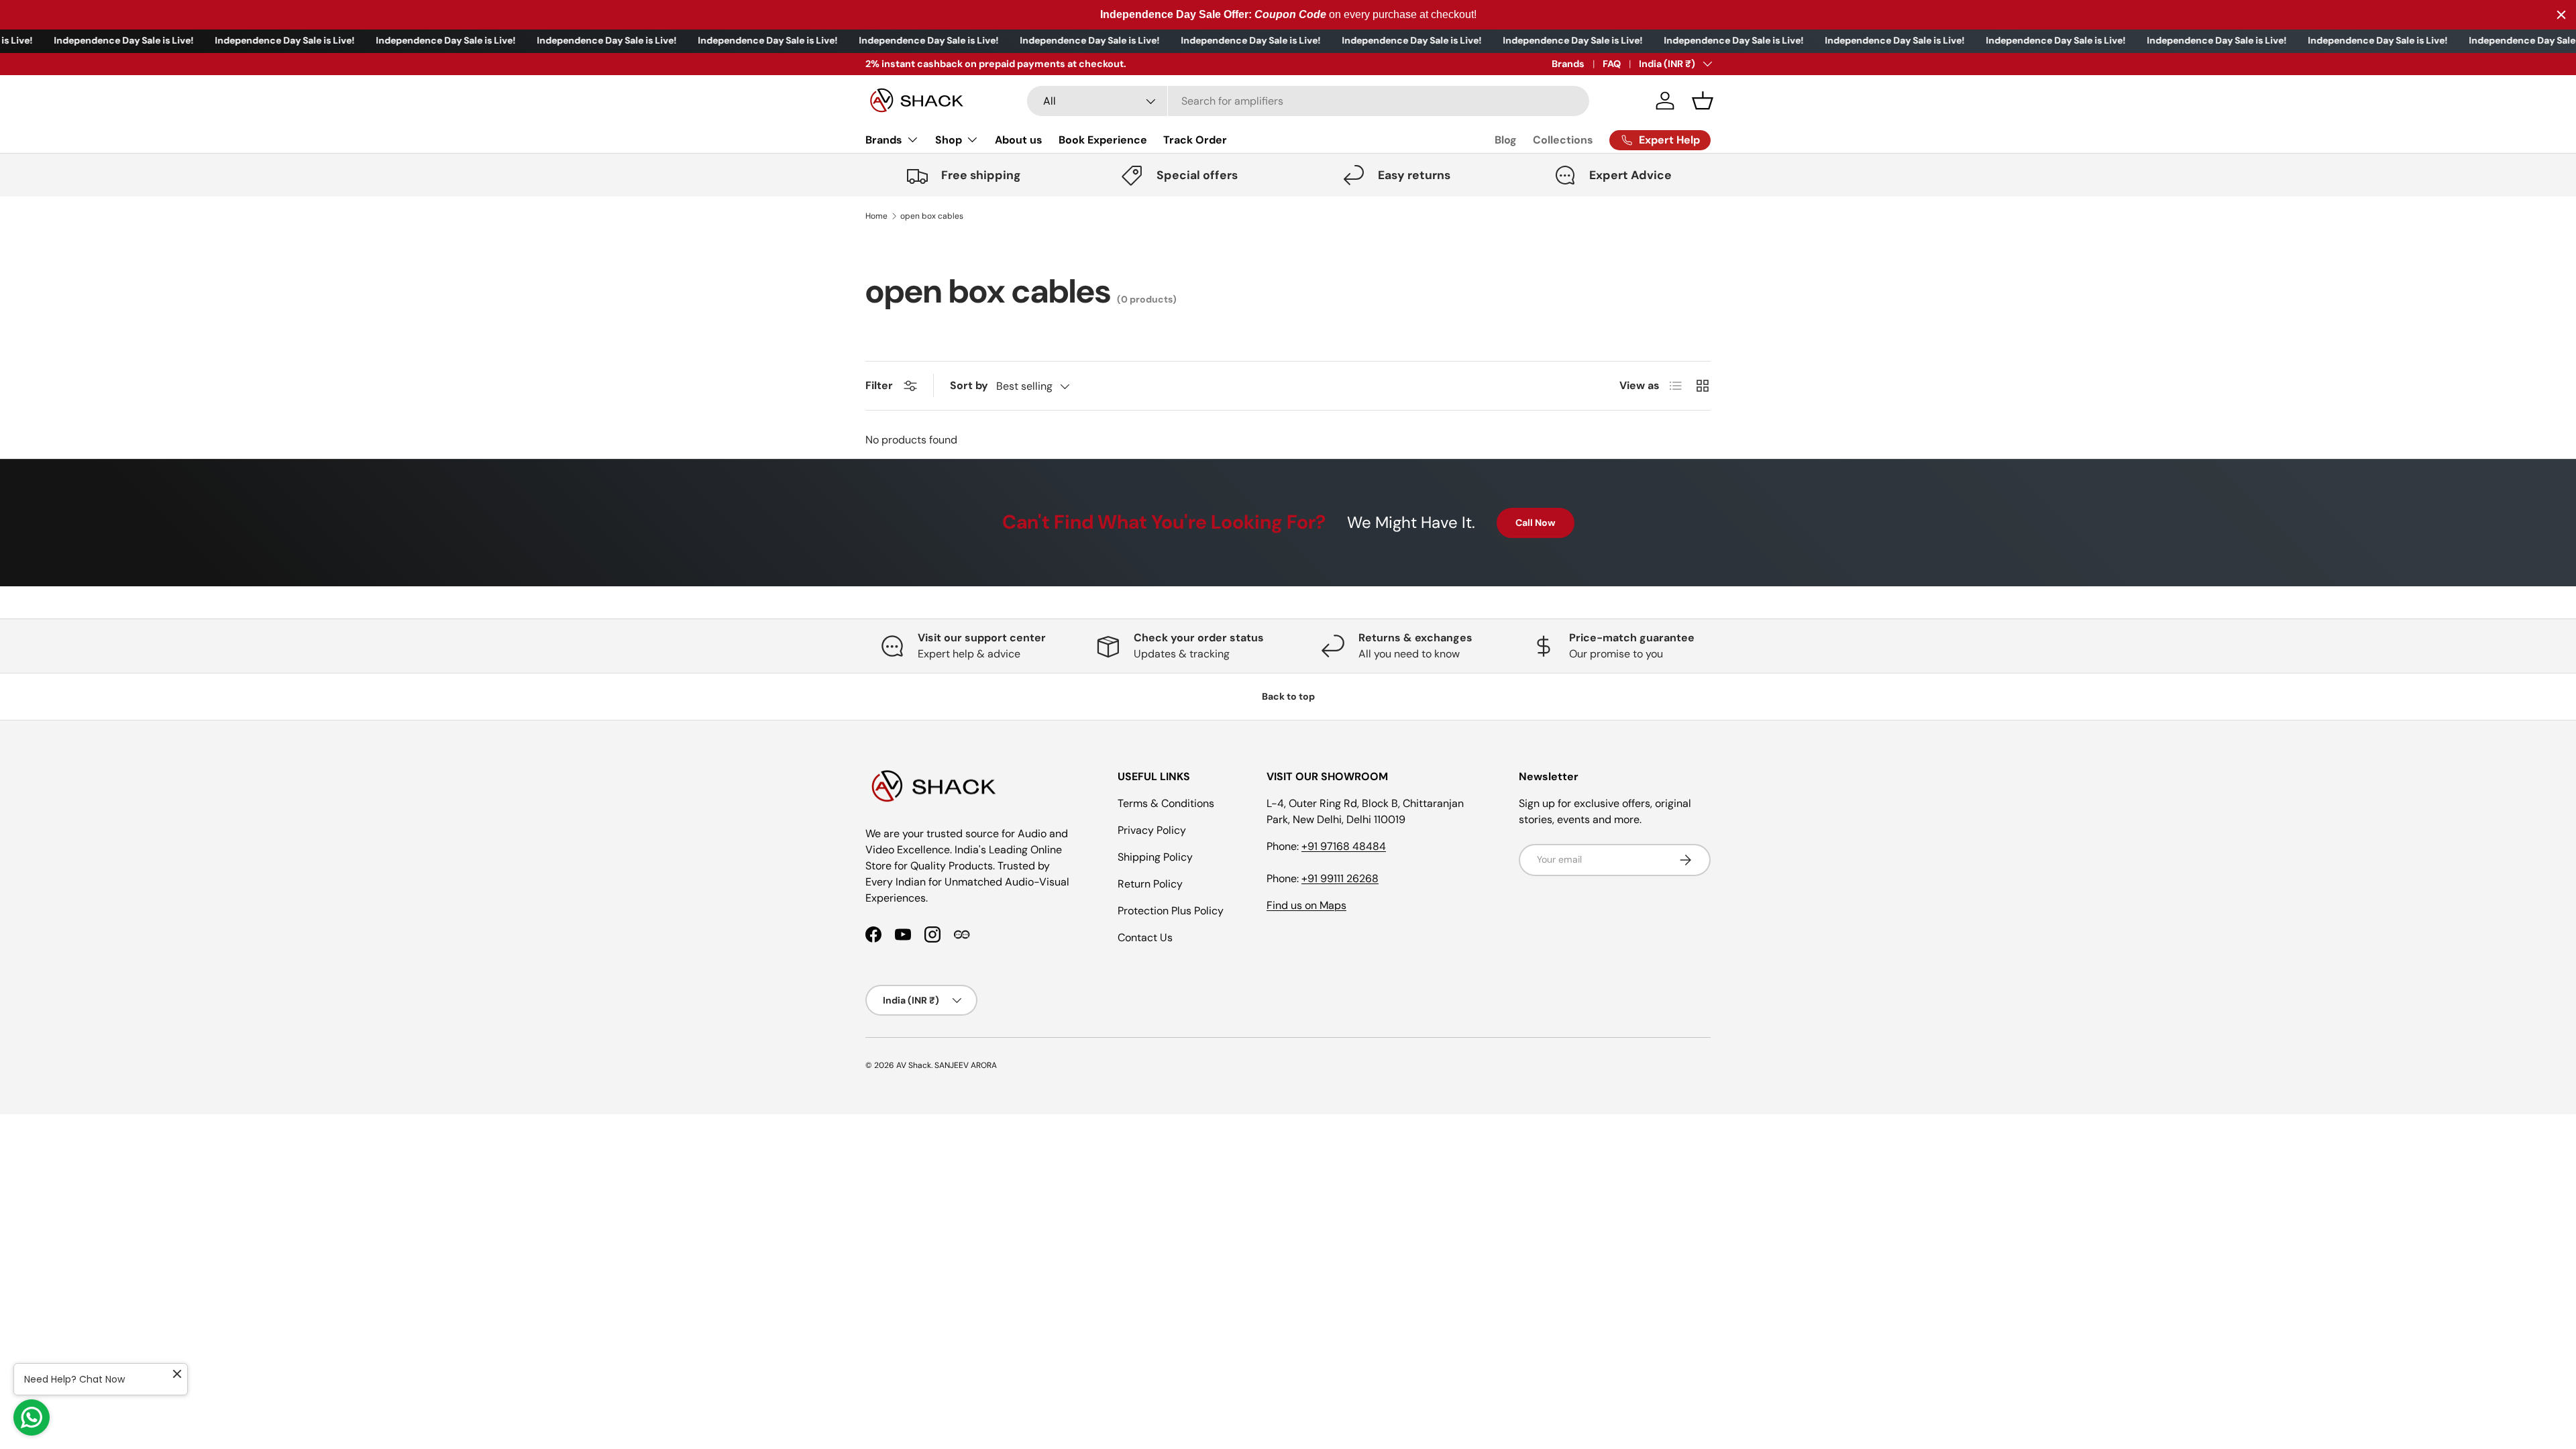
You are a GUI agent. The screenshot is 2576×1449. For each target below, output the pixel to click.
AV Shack (914, 1065)
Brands (1568, 64)
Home (876, 216)
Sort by (969, 385)
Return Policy (1150, 884)
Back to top (1288, 696)
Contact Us (1145, 937)
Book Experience (1103, 140)
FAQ (1612, 64)
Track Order (1195, 140)
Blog (1506, 140)
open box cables (932, 216)
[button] (1703, 101)
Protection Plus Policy (1171, 911)
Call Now (1536, 523)
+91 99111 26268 (1340, 878)
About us (1019, 140)
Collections (1563, 140)
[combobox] (1308, 101)
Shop (949, 140)
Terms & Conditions (1166, 803)
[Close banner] (2561, 15)
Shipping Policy (1155, 857)
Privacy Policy (1152, 830)
